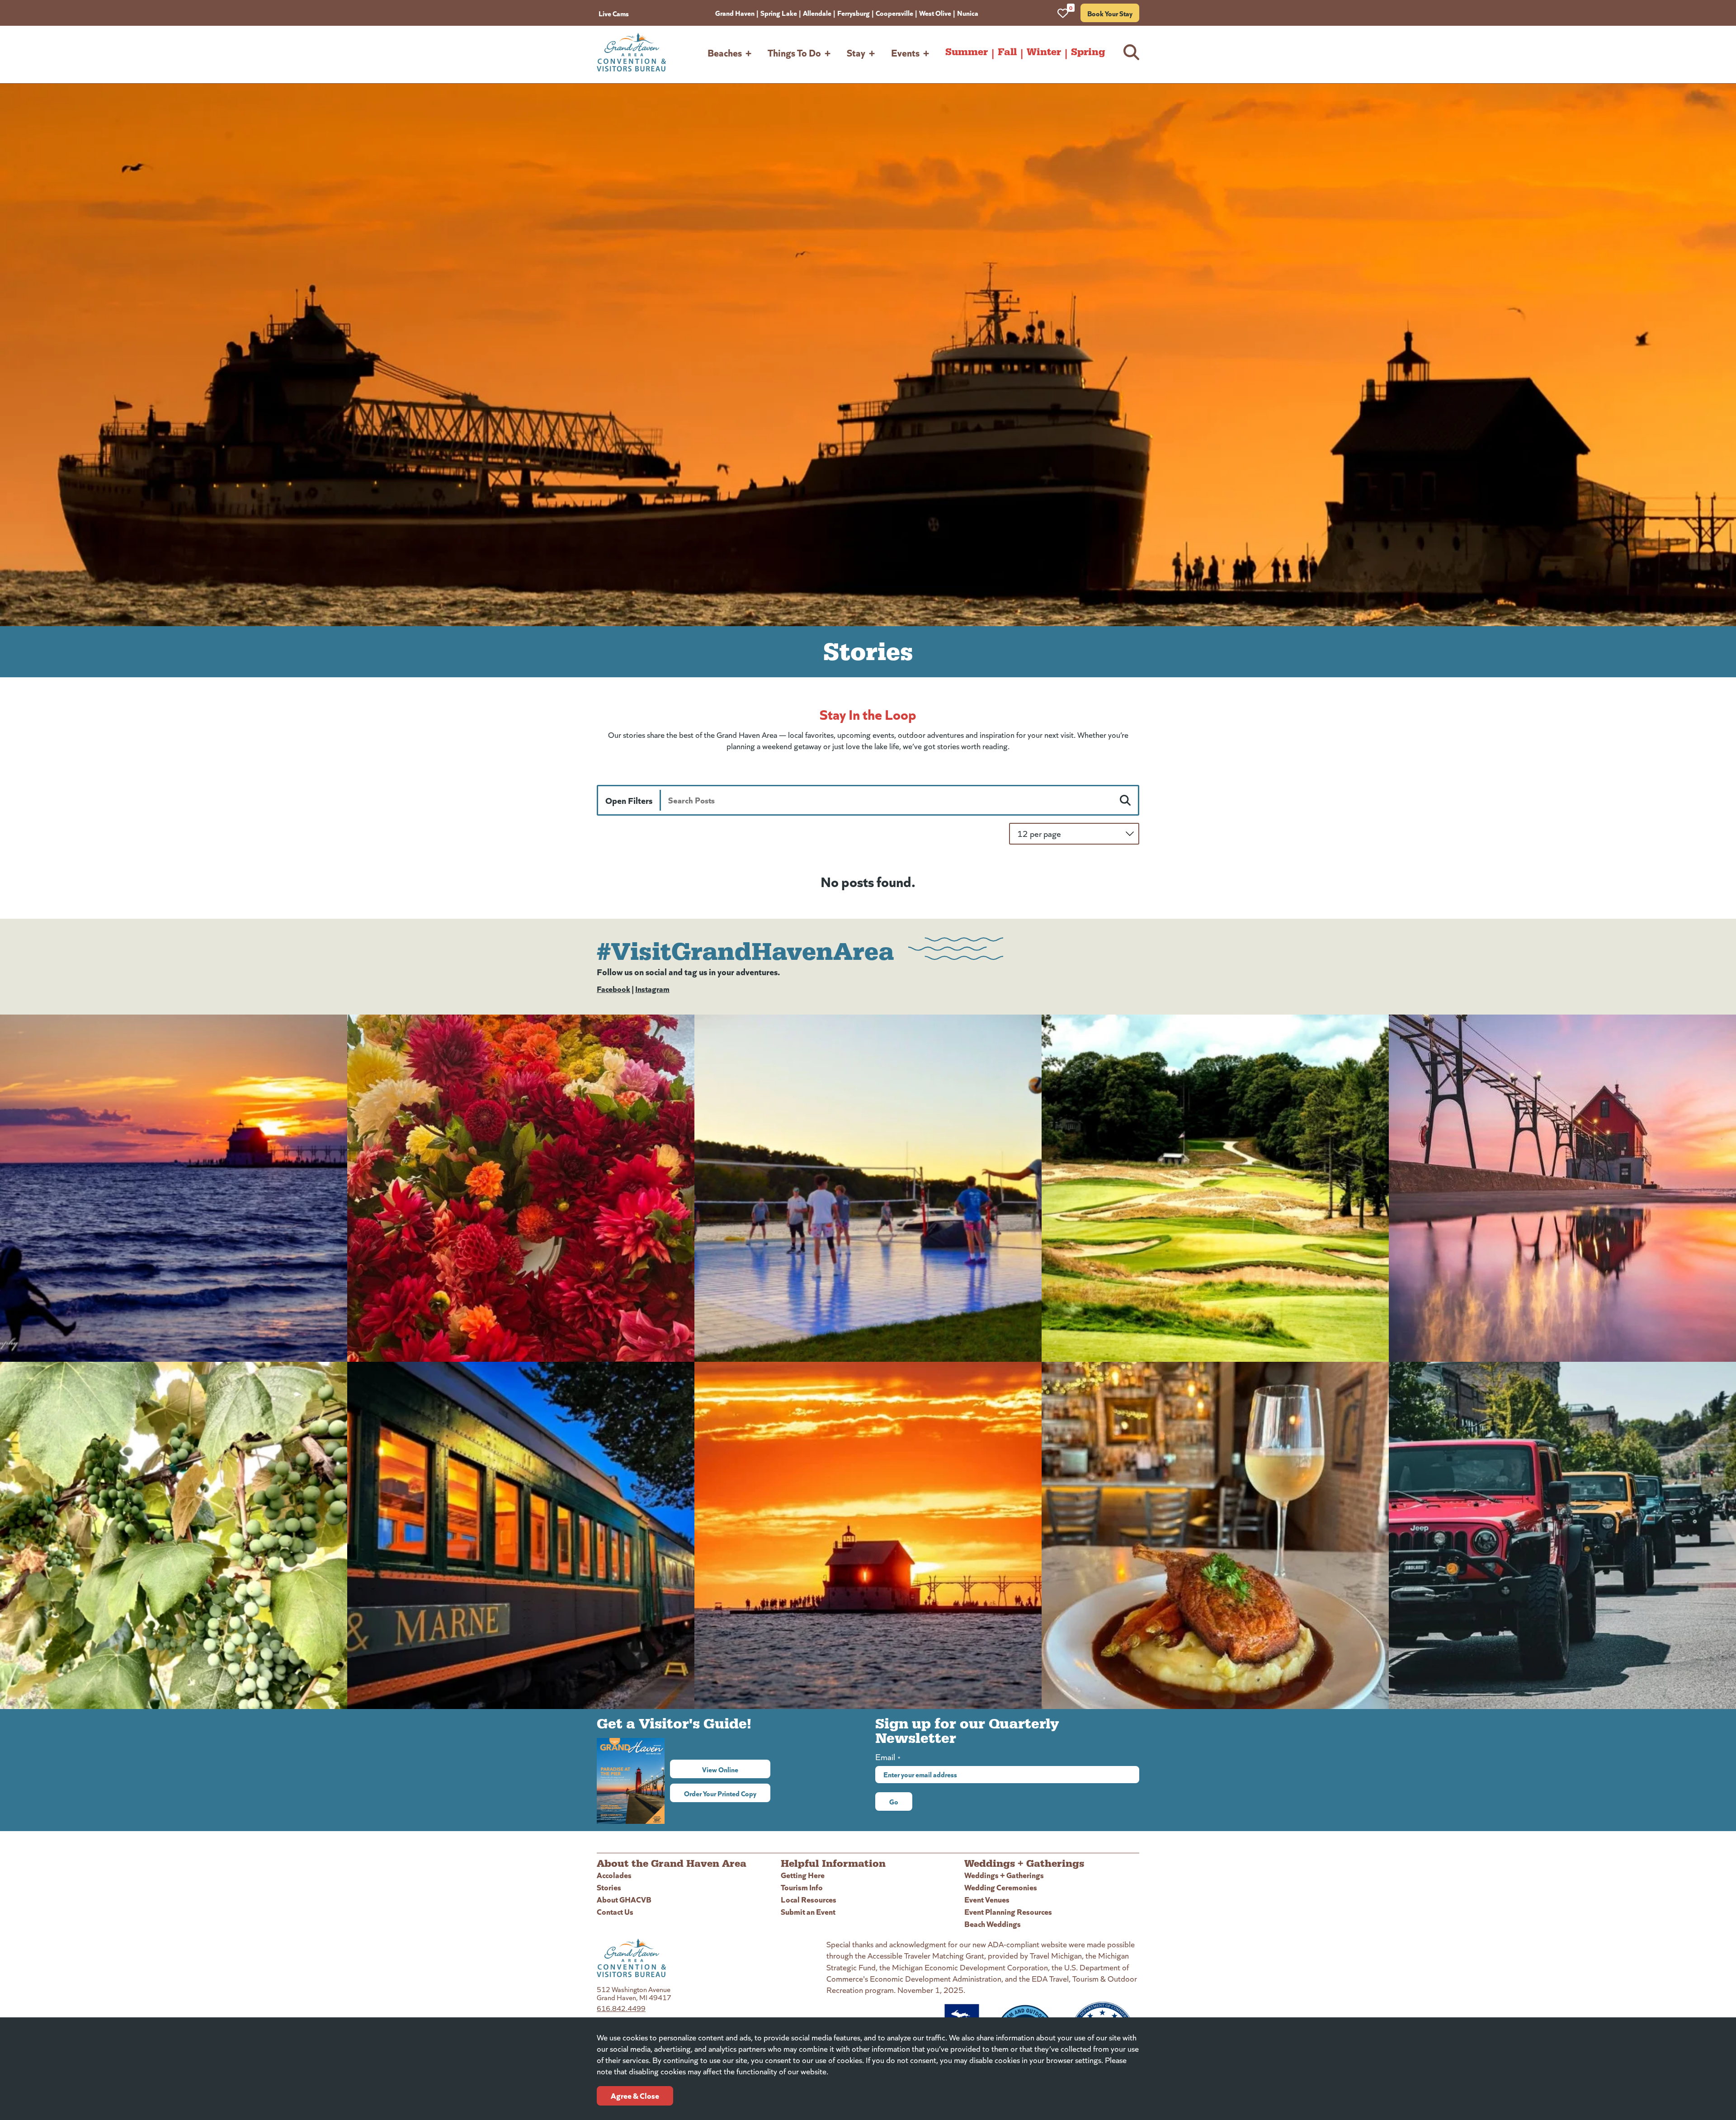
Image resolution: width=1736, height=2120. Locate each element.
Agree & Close (635, 2095)
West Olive (935, 13)
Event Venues (987, 1899)
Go (894, 1801)
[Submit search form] (1125, 800)
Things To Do (794, 52)
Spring (1088, 52)
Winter (1044, 52)
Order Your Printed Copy (720, 1793)
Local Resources (809, 1899)
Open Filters (629, 800)
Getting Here (803, 1875)
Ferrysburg (854, 13)
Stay (856, 52)
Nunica (968, 13)
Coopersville (894, 13)
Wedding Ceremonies (1001, 1887)
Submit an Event (808, 1911)
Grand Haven (735, 13)
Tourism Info (802, 1887)
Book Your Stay (1110, 13)
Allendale (817, 13)
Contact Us (615, 1911)
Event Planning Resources (1008, 1911)
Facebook (613, 989)
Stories (609, 1887)
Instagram (652, 989)
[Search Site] (1131, 52)
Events (905, 52)
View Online (736, 1769)
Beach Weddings (993, 1924)
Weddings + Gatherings (1004, 1875)
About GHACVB (624, 1899)
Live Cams (614, 13)
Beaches (725, 52)
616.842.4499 (621, 2008)
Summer (967, 52)
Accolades (614, 1875)
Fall (1007, 52)
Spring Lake (779, 13)
